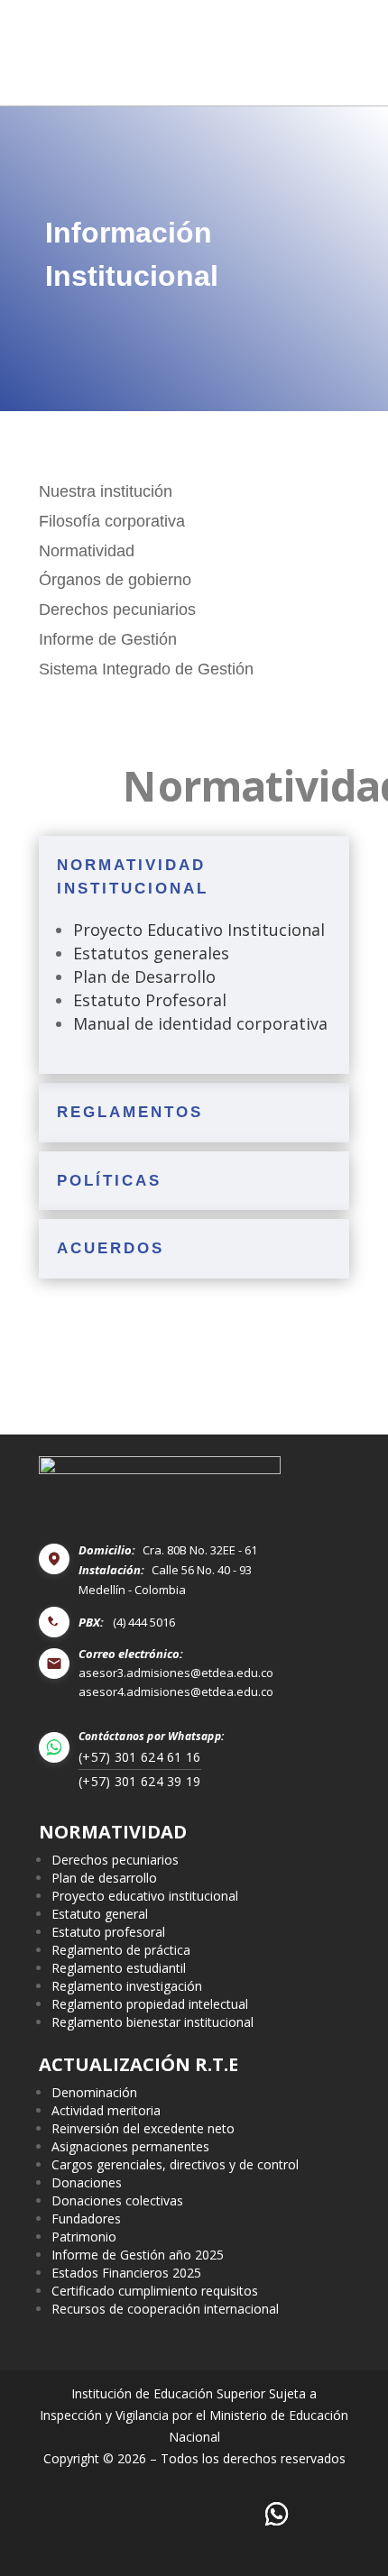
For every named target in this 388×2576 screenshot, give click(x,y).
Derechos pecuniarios (117, 610)
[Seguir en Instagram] (172, 2514)
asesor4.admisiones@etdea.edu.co (176, 1692)
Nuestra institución (106, 491)
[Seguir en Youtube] (224, 2514)
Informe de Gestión (108, 639)
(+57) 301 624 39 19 (140, 1781)
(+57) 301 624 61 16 (140, 1757)
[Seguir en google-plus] (277, 2514)
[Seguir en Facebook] (66, 2514)
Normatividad (87, 551)
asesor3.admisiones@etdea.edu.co (176, 1673)
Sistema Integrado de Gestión (146, 669)
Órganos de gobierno (115, 580)
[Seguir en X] (119, 2514)
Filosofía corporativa (112, 521)
